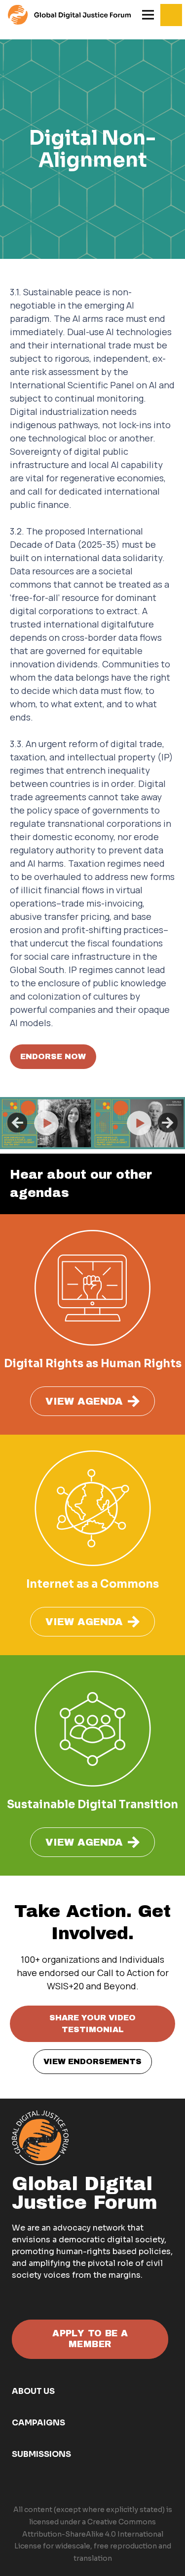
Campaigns (38, 2423)
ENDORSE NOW (53, 1056)
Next (168, 1123)
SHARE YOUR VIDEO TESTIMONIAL (92, 2024)
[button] (171, 15)
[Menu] (148, 15)
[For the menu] (69, 15)
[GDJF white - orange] (40, 2138)
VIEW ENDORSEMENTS (92, 2061)
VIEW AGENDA (84, 1401)
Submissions (41, 2454)
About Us (33, 2391)
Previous (17, 1123)
